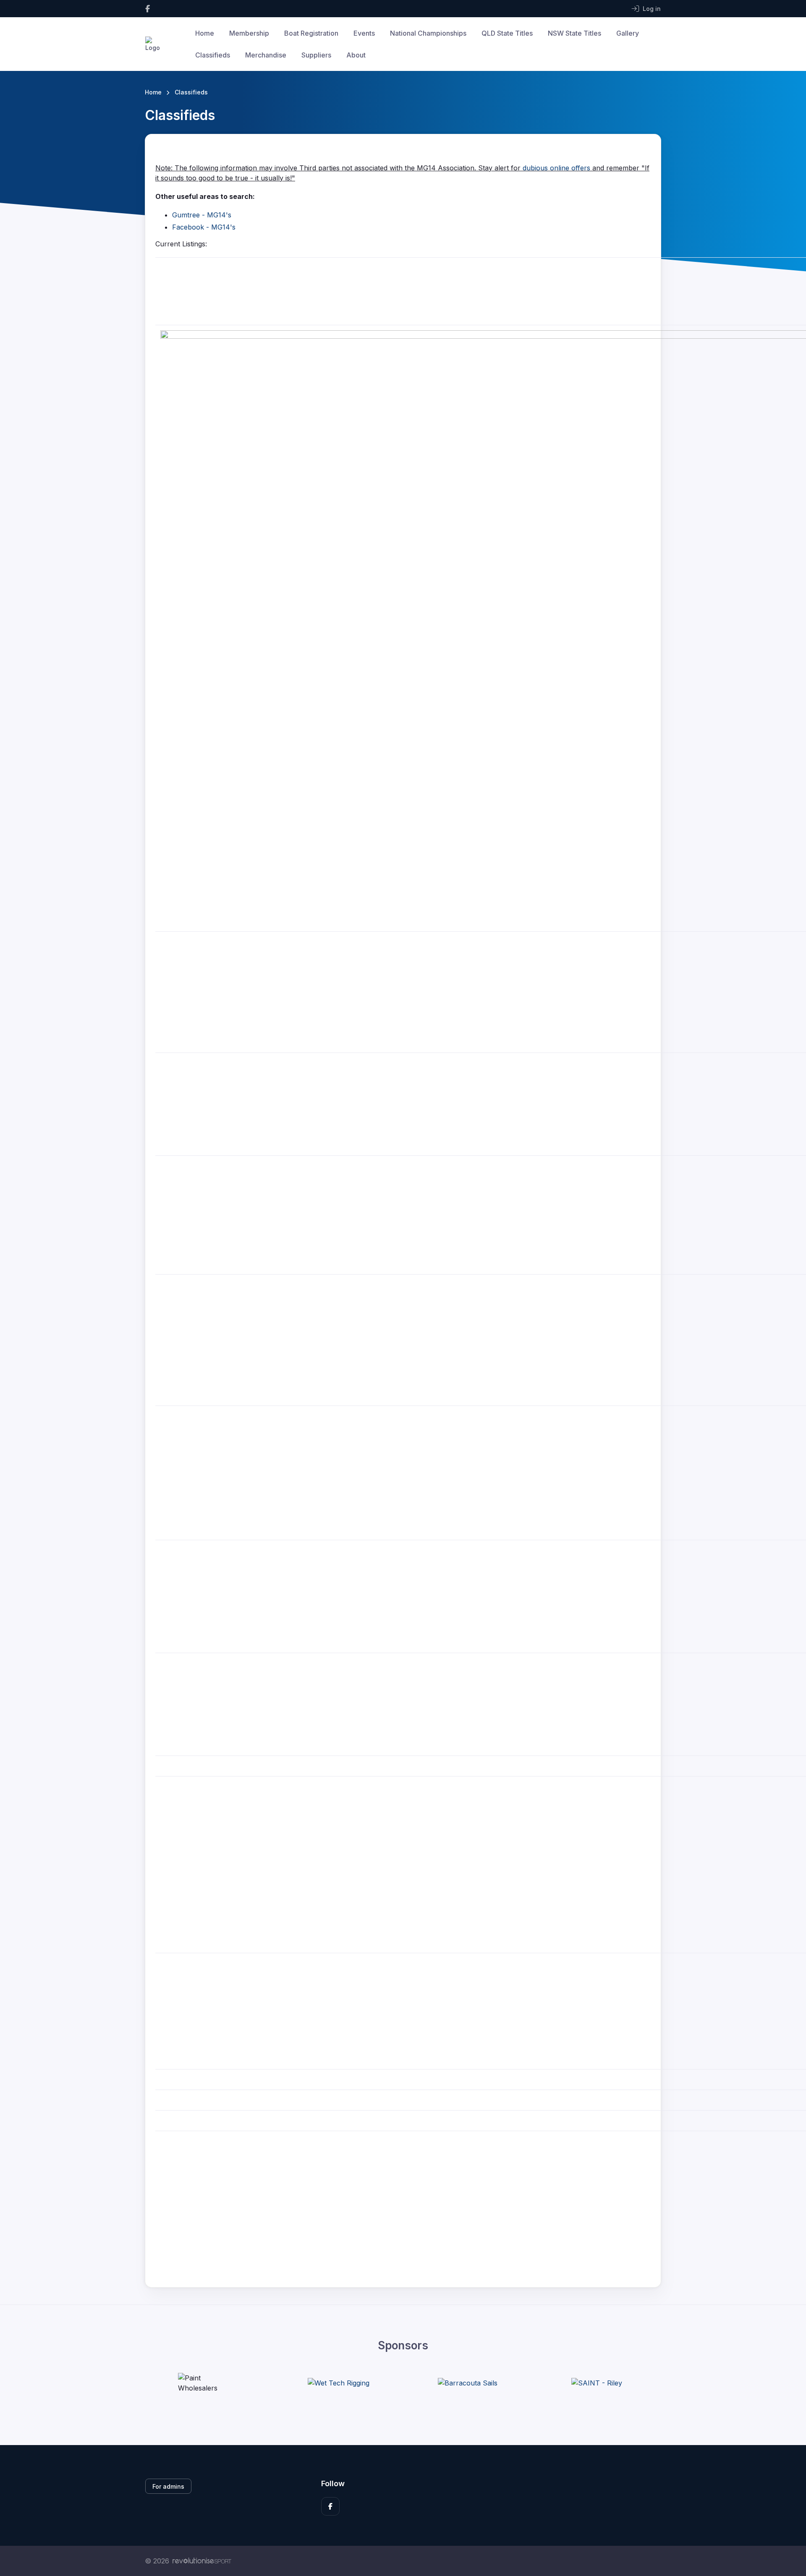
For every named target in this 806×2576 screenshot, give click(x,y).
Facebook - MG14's (204, 227)
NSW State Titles (574, 33)
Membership (249, 33)
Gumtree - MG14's (202, 215)
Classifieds (213, 55)
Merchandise (266, 55)
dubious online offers (556, 168)
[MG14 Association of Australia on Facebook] (148, 9)
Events (364, 33)
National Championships (428, 33)
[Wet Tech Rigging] (339, 2383)
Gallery (628, 33)
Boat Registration (311, 33)
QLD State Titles (507, 33)
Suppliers (316, 55)
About (356, 55)
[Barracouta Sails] (468, 2383)
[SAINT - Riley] (597, 2383)
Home (205, 33)
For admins (168, 2486)
